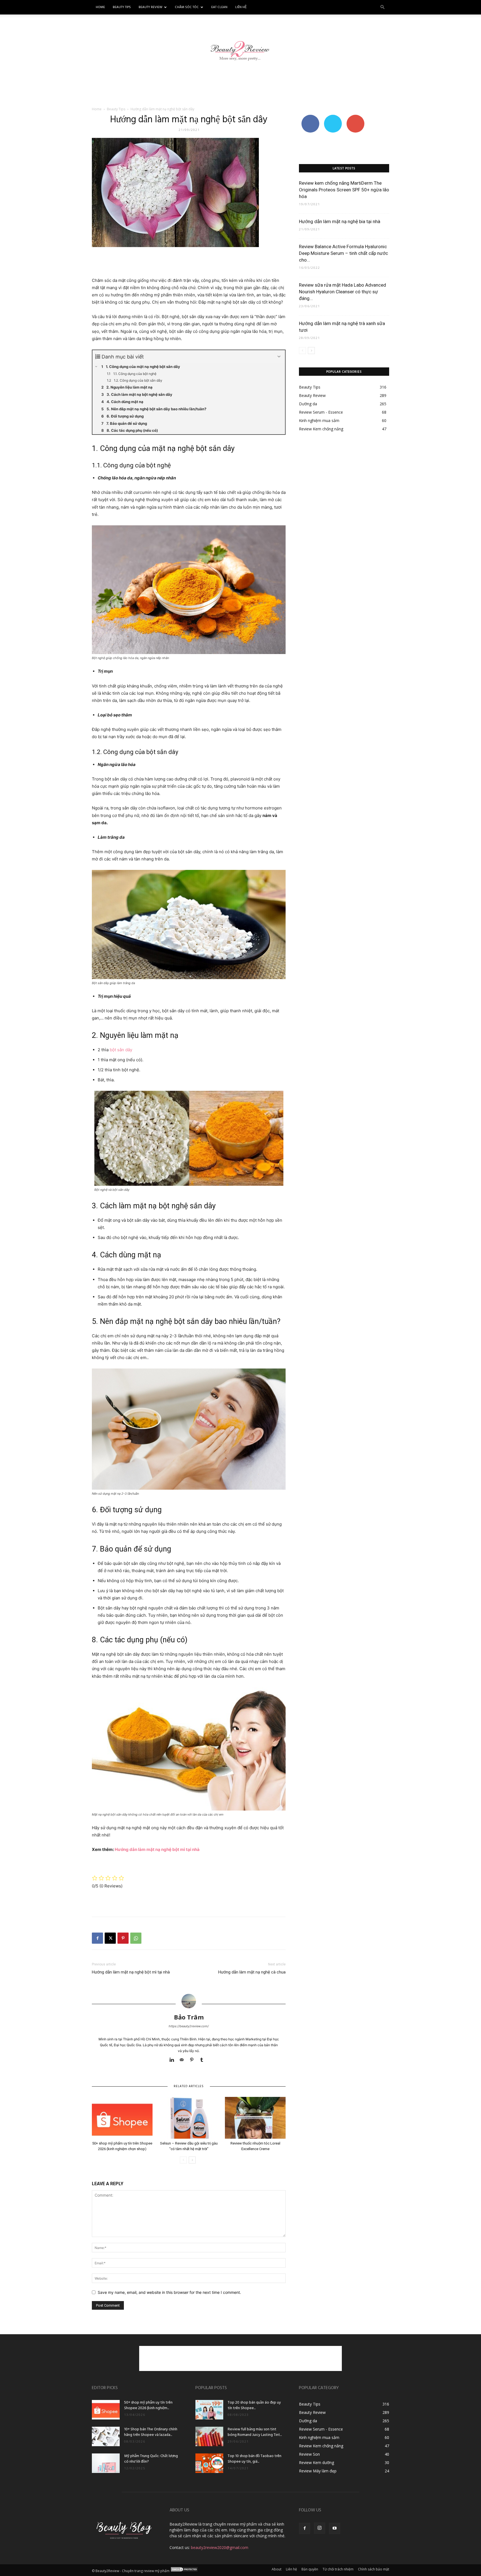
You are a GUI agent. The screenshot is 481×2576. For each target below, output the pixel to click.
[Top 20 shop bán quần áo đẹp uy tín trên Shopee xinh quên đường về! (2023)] (209, 2410)
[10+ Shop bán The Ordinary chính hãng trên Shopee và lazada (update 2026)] (106, 2436)
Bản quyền (310, 2569)
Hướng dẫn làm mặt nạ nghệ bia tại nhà (340, 221)
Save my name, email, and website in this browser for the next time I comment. (169, 2292)
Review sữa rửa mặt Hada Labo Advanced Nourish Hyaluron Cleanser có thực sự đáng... (343, 292)
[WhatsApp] (136, 1938)
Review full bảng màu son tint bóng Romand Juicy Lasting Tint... (255, 2432)
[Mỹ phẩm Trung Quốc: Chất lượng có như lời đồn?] (106, 2463)
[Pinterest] (123, 1938)
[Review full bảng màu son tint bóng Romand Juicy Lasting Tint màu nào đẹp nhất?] (209, 2436)
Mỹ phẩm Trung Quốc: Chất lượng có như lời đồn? (151, 2459)
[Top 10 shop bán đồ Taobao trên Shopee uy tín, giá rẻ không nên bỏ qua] (209, 2463)
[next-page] (192, 2160)
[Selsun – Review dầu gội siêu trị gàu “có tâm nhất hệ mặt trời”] (189, 2118)
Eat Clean (219, 7)
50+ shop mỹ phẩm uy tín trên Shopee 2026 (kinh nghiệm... (148, 2405)
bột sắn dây (121, 1050)
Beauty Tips (122, 7)
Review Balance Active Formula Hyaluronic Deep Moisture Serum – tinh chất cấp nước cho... (343, 253)
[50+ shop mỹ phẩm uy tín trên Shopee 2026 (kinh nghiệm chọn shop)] (122, 2118)
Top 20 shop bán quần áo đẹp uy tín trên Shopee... (254, 2405)
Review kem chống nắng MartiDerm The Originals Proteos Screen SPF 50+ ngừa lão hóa (344, 190)
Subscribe (355, 117)
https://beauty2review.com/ (189, 2026)
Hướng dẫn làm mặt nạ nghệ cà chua (252, 1972)
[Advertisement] (240, 88)
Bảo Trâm (189, 2017)
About (277, 2569)
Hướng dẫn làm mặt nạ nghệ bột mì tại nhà (157, 1849)
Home (100, 7)
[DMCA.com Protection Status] (184, 2571)
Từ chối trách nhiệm (338, 2569)
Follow (333, 117)
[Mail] (184, 2060)
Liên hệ (241, 7)
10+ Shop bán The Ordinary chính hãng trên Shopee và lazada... (151, 2432)
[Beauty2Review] (240, 47)
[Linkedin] (174, 2060)
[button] (382, 7)
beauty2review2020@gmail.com (220, 2547)
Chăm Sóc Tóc (187, 7)
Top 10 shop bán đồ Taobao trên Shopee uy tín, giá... (255, 2459)
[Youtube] (335, 2528)
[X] (110, 1938)
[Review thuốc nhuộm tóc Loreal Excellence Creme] (255, 2118)
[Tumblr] (204, 2060)
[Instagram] (320, 2528)
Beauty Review (150, 7)
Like (310, 117)
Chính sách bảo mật (374, 2569)
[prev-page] (183, 2160)
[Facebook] (97, 1938)
